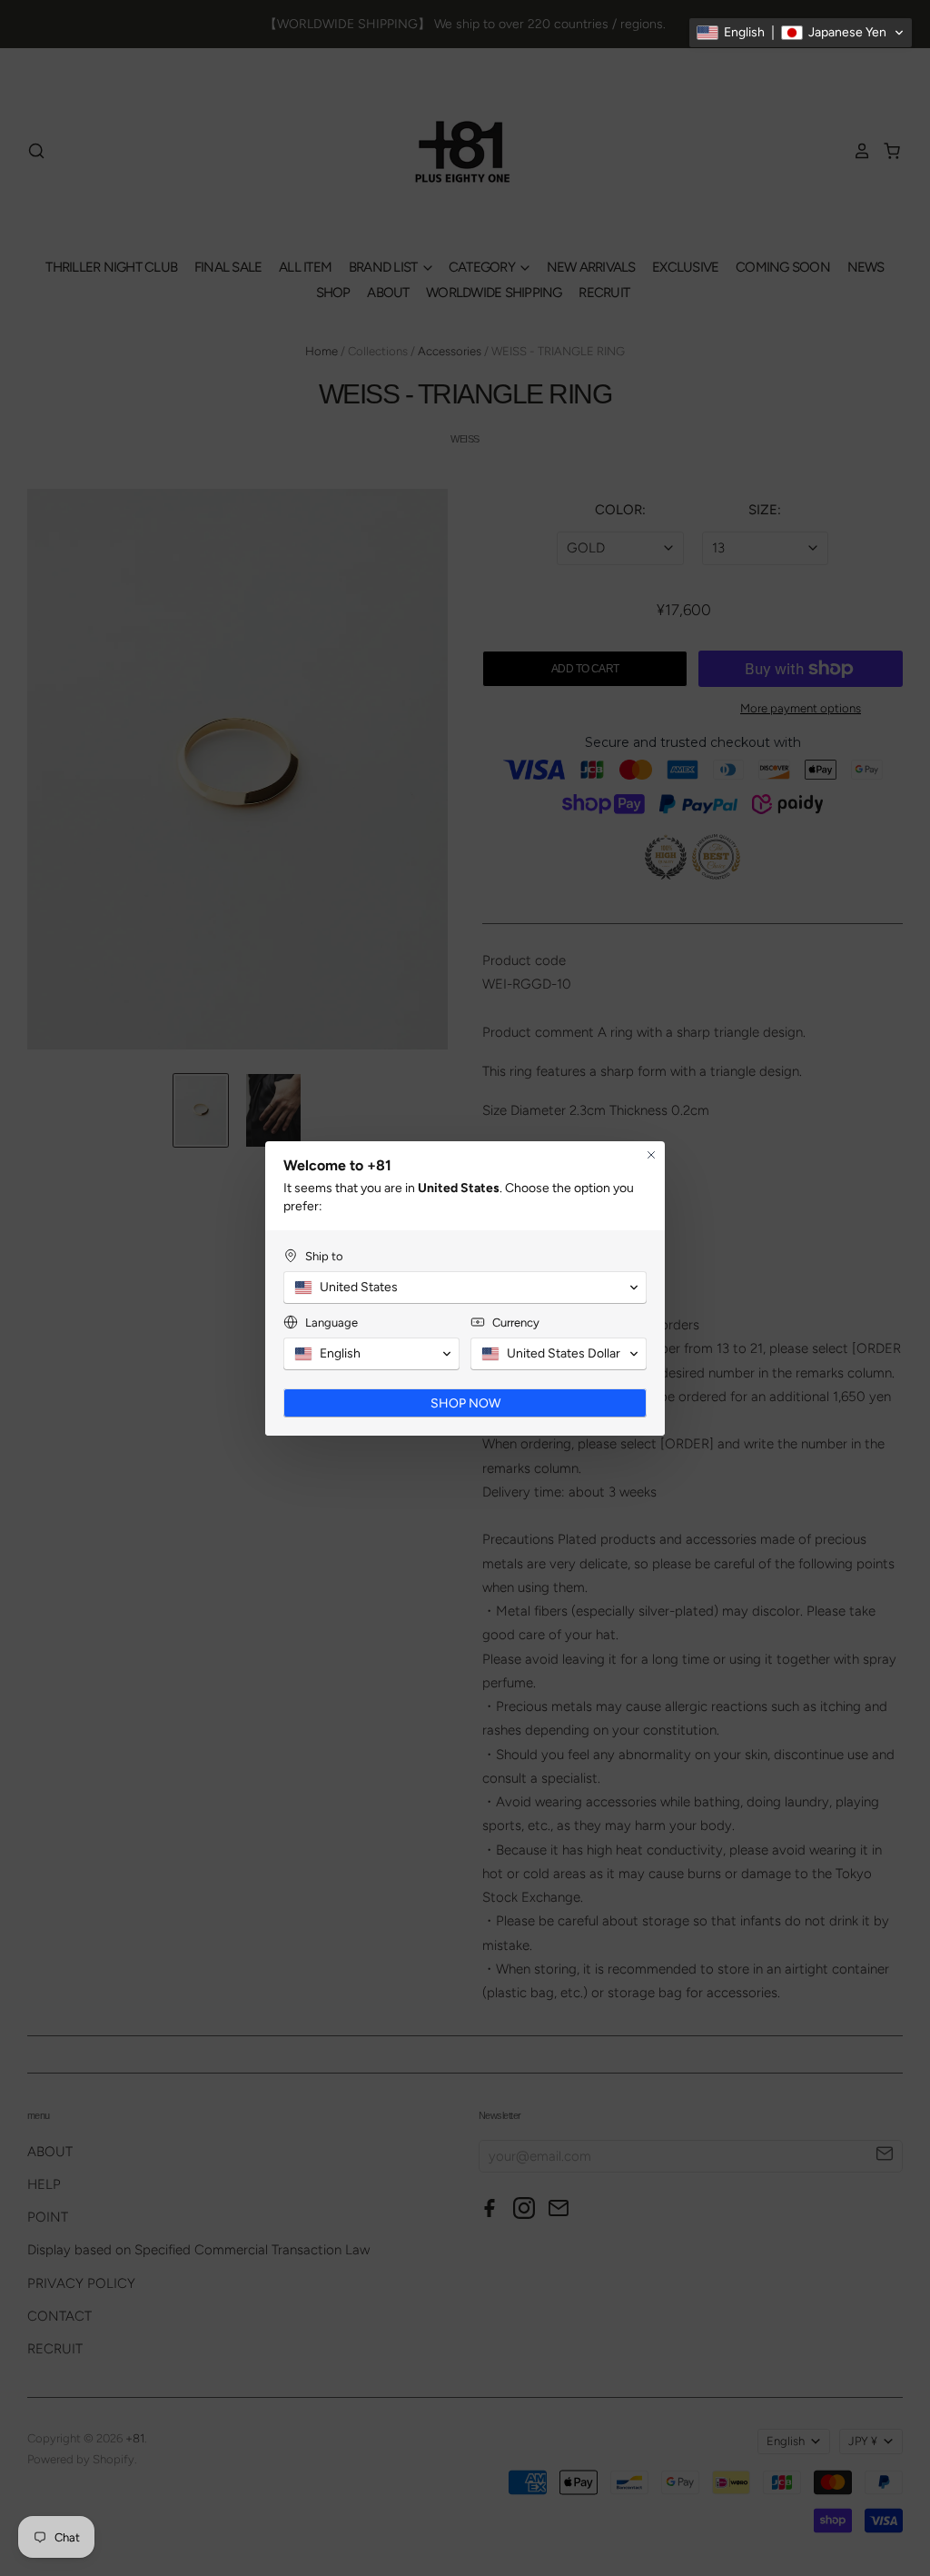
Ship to (324, 1256)
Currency (516, 1323)
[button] (801, 33)
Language (331, 1323)
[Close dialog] (651, 1155)
